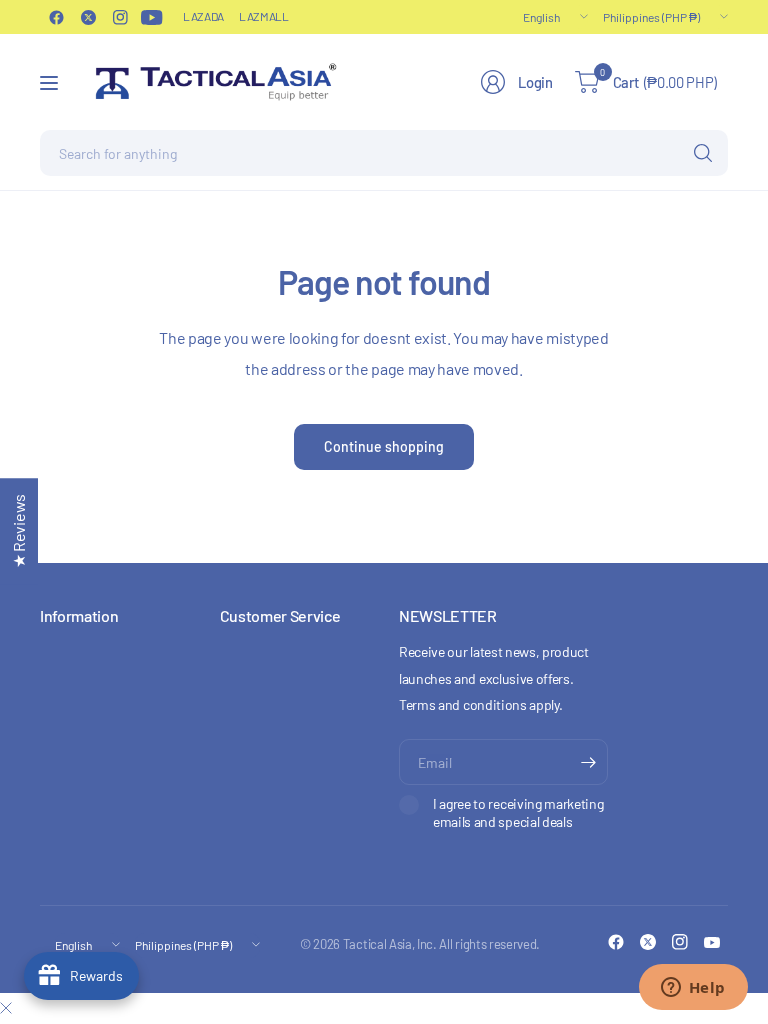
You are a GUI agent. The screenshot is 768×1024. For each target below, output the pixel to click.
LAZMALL (264, 16)
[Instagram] (120, 17)
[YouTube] (152, 17)
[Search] (703, 153)
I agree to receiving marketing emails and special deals (518, 812)
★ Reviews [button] (18, 531)
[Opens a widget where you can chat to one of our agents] (693, 989)
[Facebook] (56, 17)
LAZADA (203, 16)
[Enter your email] (588, 762)
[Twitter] (88, 17)
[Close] (6, 1008)
